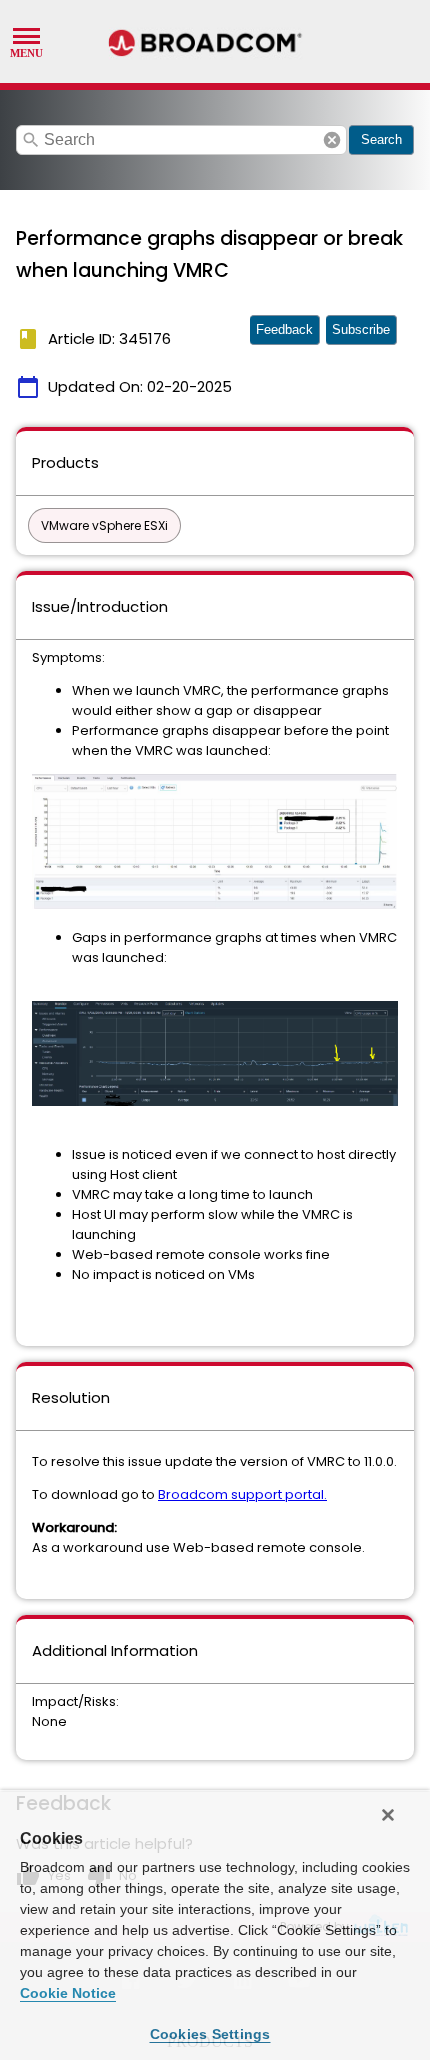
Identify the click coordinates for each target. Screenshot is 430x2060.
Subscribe (361, 329)
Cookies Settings (210, 2034)
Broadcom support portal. (242, 1494)
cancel (332, 140)
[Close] (388, 1815)
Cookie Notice (68, 1993)
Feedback (284, 329)
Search (381, 139)
